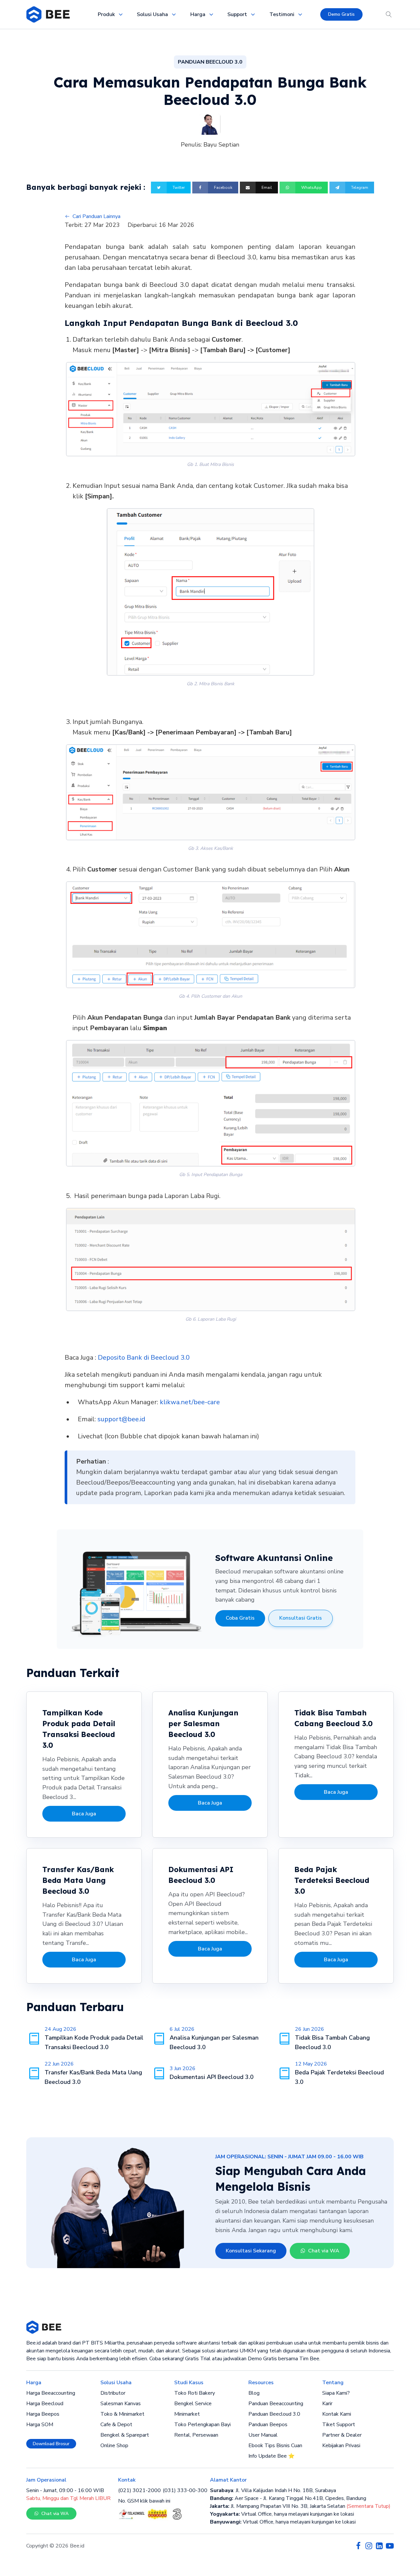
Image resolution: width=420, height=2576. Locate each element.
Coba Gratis (240, 1618)
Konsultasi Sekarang (251, 2251)
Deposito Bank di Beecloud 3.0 (144, 1358)
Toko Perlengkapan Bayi (202, 2425)
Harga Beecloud (45, 2404)
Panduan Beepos (268, 2425)
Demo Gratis (341, 14)
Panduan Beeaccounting (276, 2404)
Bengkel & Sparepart (125, 2435)
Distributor (113, 2393)
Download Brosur (51, 2444)
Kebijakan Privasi (341, 2446)
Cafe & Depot (116, 2425)
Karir (327, 2404)
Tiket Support (339, 2425)
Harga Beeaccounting (51, 2393)
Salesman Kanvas (121, 2404)
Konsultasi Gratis (301, 1618)
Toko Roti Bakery (195, 2393)
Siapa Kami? (336, 2393)
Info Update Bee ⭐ (272, 2456)
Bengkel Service (193, 2404)
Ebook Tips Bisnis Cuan (275, 2446)
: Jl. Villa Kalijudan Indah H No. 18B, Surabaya (273, 2490)
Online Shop (114, 2446)
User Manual (263, 2435)
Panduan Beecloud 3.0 (274, 2414)
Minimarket (187, 2414)
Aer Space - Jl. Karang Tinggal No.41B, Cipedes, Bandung (288, 2498)
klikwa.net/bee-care (190, 1402)
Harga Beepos (43, 2414)
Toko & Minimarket (122, 2414)
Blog (254, 2393)
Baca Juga (84, 1814)
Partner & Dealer (342, 2435)
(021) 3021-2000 (139, 2490)
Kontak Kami (337, 2414)
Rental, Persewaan (196, 2435)
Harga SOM (40, 2425)
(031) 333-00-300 (185, 2490)
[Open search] (389, 14)
